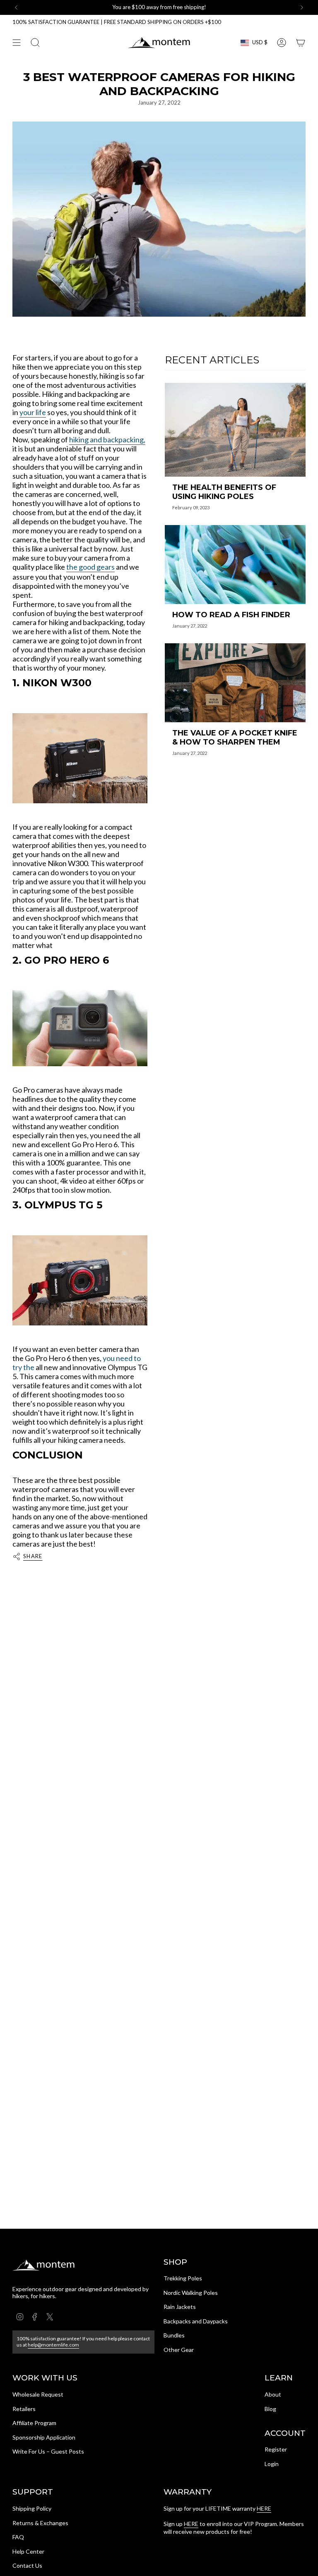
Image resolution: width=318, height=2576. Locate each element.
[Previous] (16, 7)
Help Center (28, 2551)
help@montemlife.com (53, 2345)
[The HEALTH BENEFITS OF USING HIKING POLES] (235, 430)
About (273, 2394)
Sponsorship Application (44, 2437)
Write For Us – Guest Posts (48, 2451)
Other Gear (179, 2350)
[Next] (302, 7)
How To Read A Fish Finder (231, 615)
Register (276, 2449)
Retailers (24, 2409)
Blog (270, 2409)
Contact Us (27, 2565)
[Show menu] (17, 43)
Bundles (174, 2335)
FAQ (18, 2537)
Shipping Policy (32, 2508)
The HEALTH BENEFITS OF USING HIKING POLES (224, 492)
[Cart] (301, 43)
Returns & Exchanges (40, 2523)
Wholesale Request (38, 2394)
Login (272, 2464)
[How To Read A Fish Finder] (235, 565)
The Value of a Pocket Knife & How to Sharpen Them (235, 738)
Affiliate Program (34, 2423)
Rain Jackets (180, 2307)
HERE (264, 2508)
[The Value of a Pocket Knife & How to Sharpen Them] (235, 683)
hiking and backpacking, (107, 439)
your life (33, 412)
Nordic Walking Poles (191, 2293)
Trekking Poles (183, 2278)
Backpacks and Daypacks (196, 2321)
